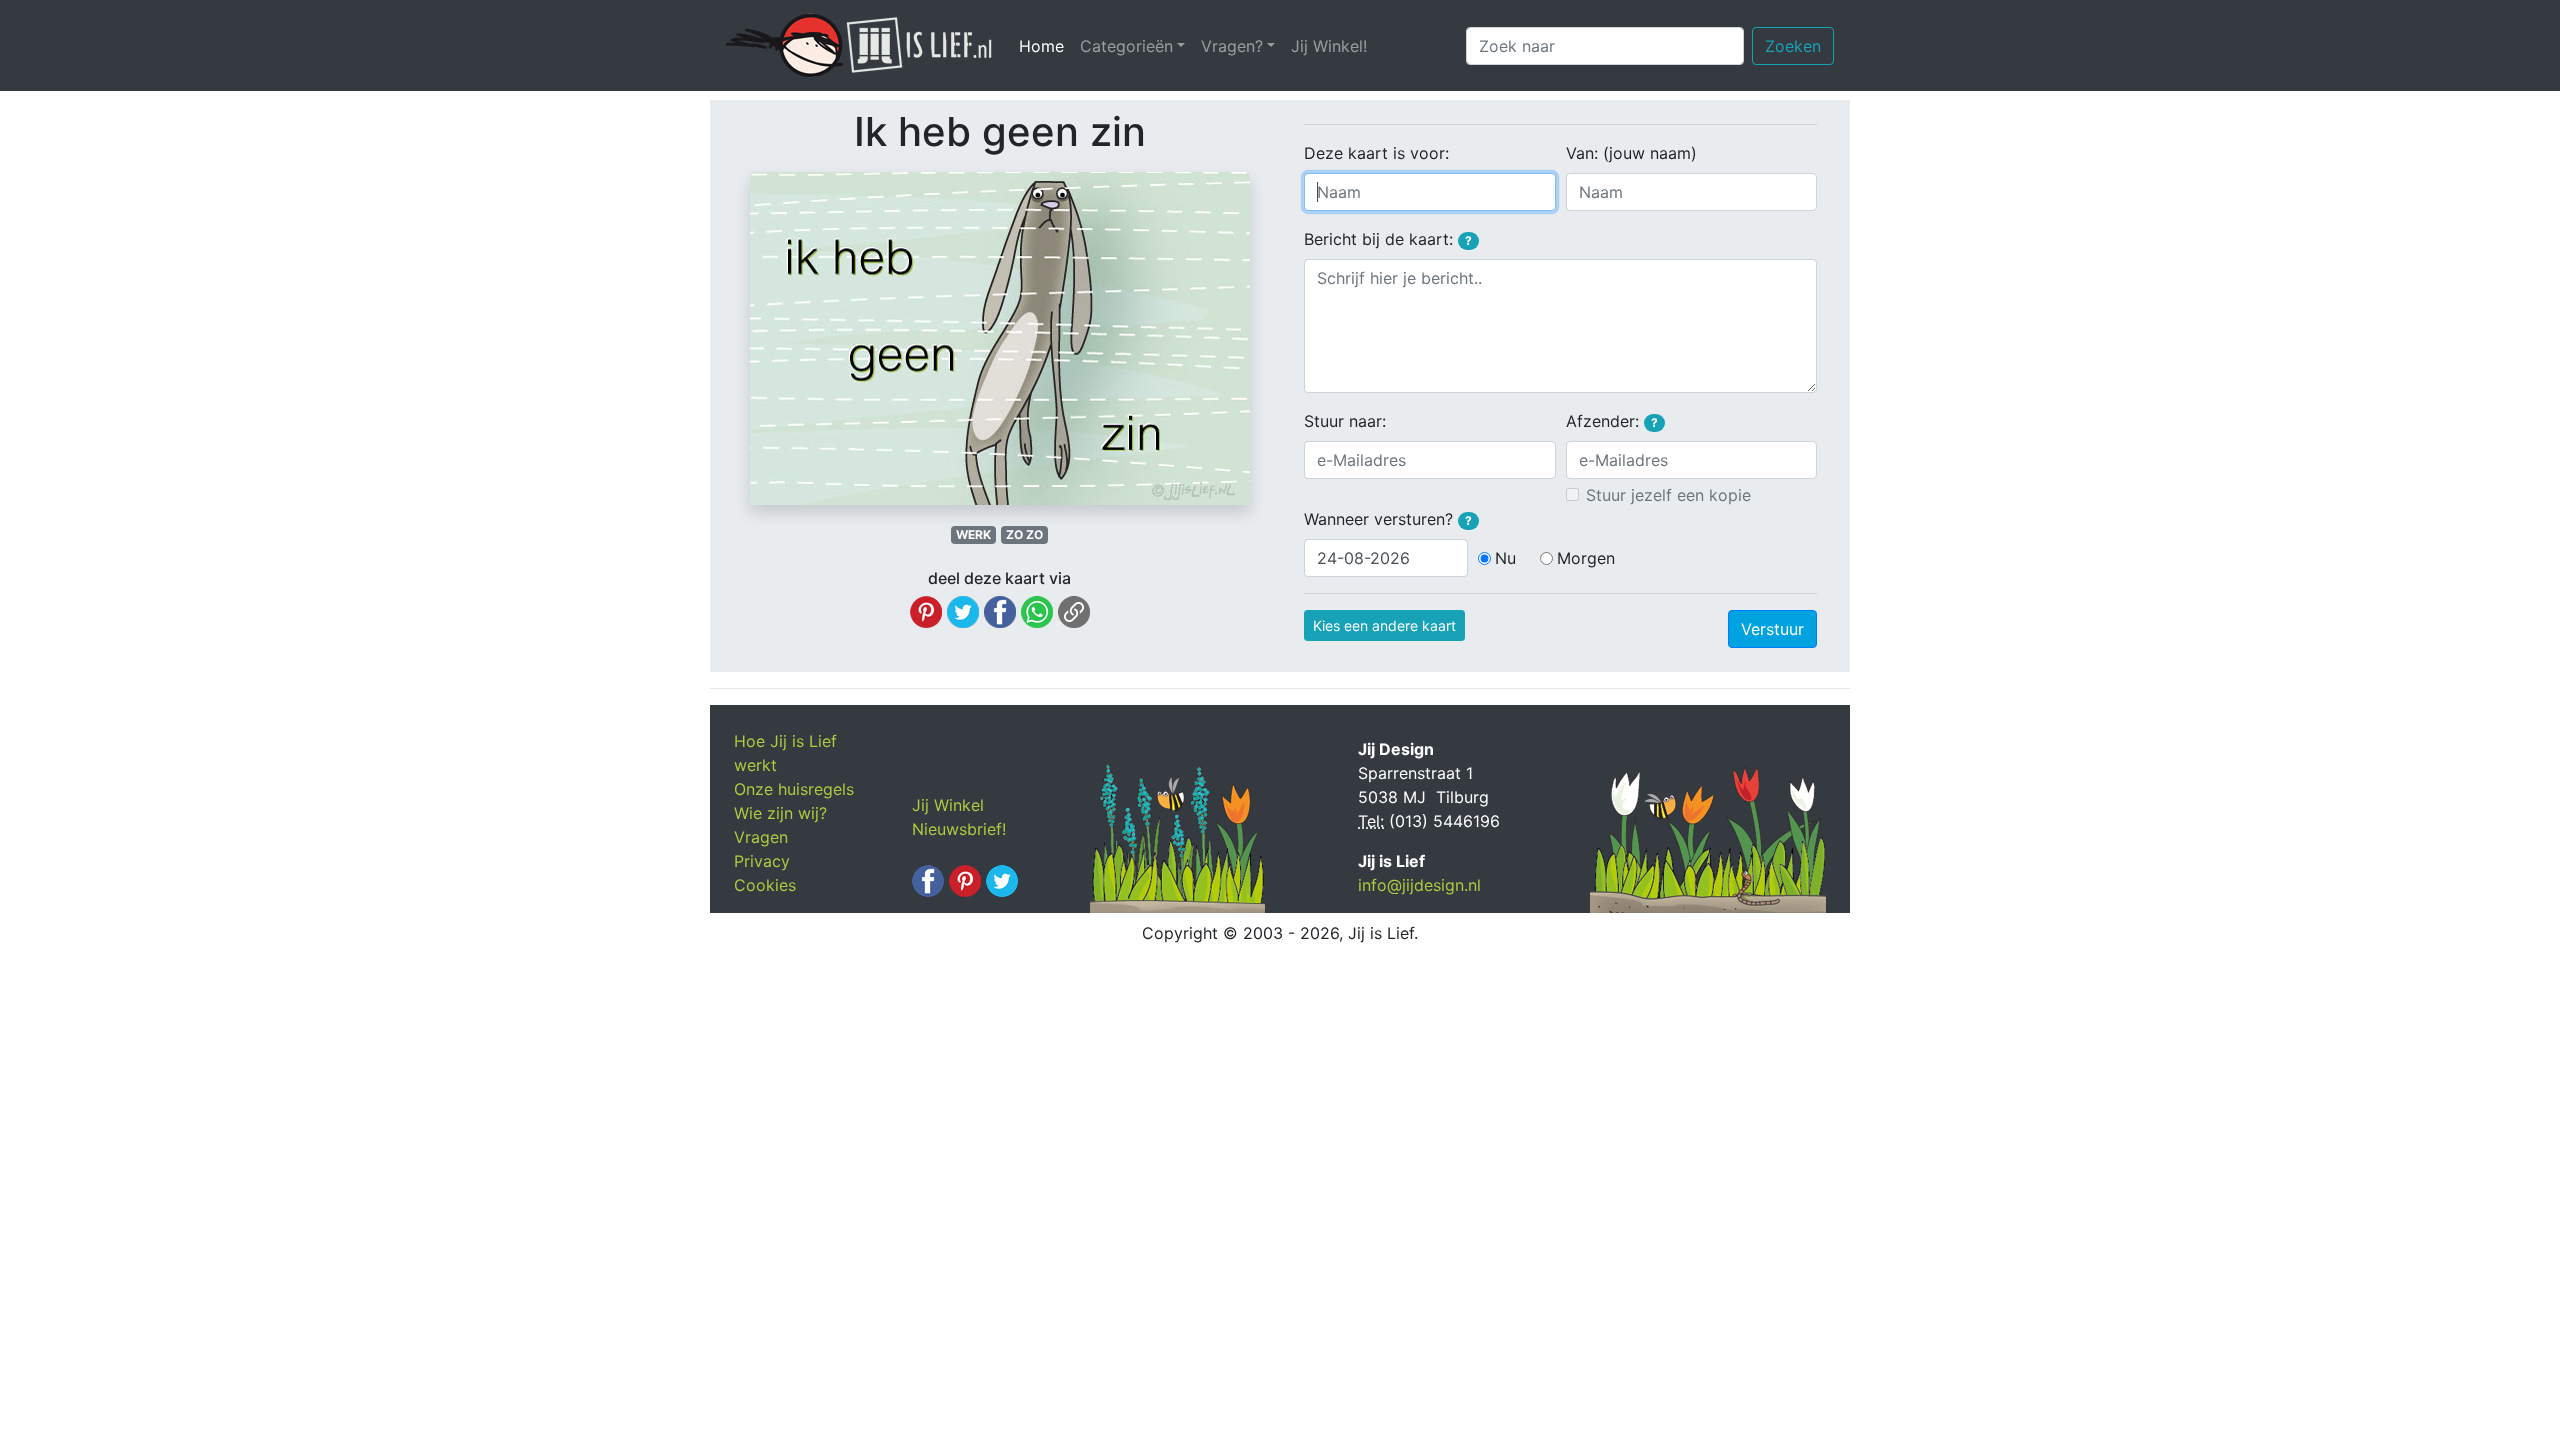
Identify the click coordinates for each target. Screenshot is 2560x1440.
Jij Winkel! (1329, 46)
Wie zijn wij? (780, 813)
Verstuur (1772, 629)
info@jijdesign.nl (1419, 885)
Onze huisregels (794, 789)
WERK (973, 534)
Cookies (765, 885)
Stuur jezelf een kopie (1668, 495)
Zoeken (1793, 46)
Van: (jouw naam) (1631, 153)
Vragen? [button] (1232, 46)
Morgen (1586, 558)
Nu (1505, 558)
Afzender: (1612, 421)
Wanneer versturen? (1388, 519)
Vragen (761, 837)
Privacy (762, 861)
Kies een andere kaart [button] (1384, 625)
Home (1045, 46)
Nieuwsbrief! (959, 829)
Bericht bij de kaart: (1388, 239)
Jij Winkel (948, 805)
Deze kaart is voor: (1376, 153)
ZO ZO (1024, 534)
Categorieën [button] (1126, 46)
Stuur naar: (1345, 421)
